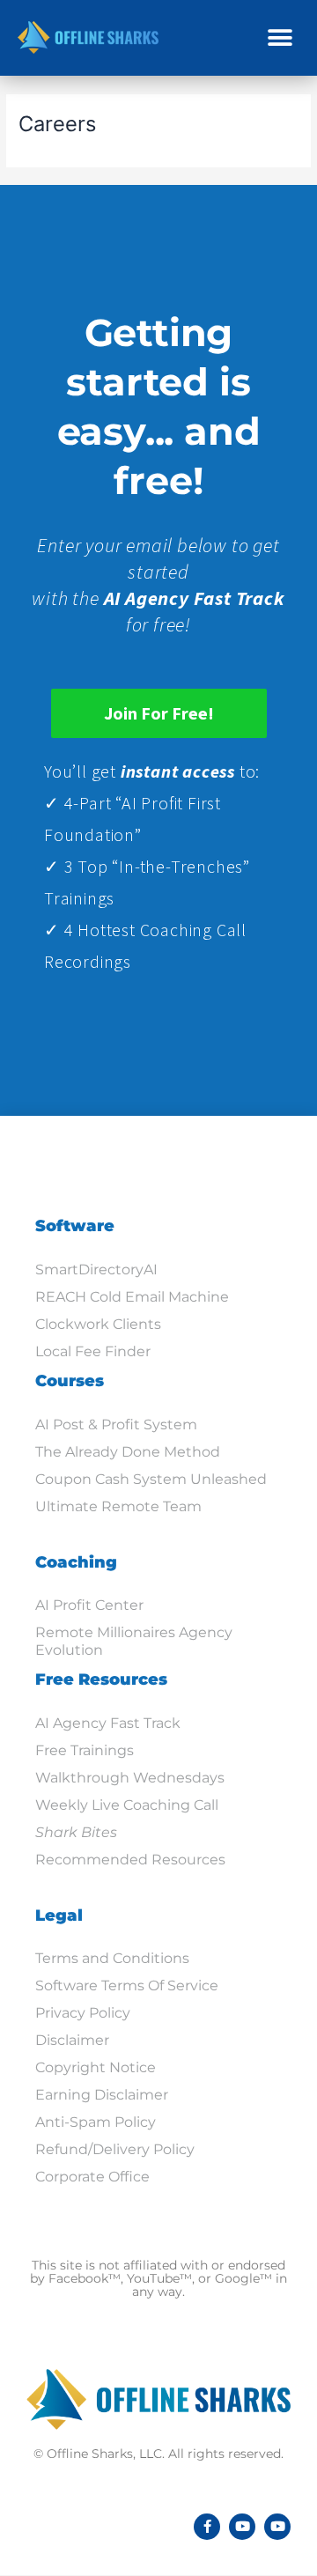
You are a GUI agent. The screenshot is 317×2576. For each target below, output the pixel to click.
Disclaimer (72, 2040)
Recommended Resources (130, 1860)
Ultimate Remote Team (118, 1506)
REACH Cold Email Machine (132, 1297)
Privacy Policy (83, 2013)
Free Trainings (85, 1750)
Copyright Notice (96, 2067)
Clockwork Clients (98, 1324)
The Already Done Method (128, 1452)
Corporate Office (92, 2177)
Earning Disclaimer (102, 2095)
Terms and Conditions (112, 1958)
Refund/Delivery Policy (115, 2149)
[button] (280, 37)
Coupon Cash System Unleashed (151, 1479)
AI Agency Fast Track (108, 1723)
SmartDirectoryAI (96, 1270)
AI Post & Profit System (116, 1425)
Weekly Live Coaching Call (127, 1805)
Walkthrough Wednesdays (130, 1778)
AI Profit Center (89, 1605)
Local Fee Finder (93, 1351)
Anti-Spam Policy (96, 2122)
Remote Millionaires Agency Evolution (134, 1641)
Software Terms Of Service (127, 1986)
